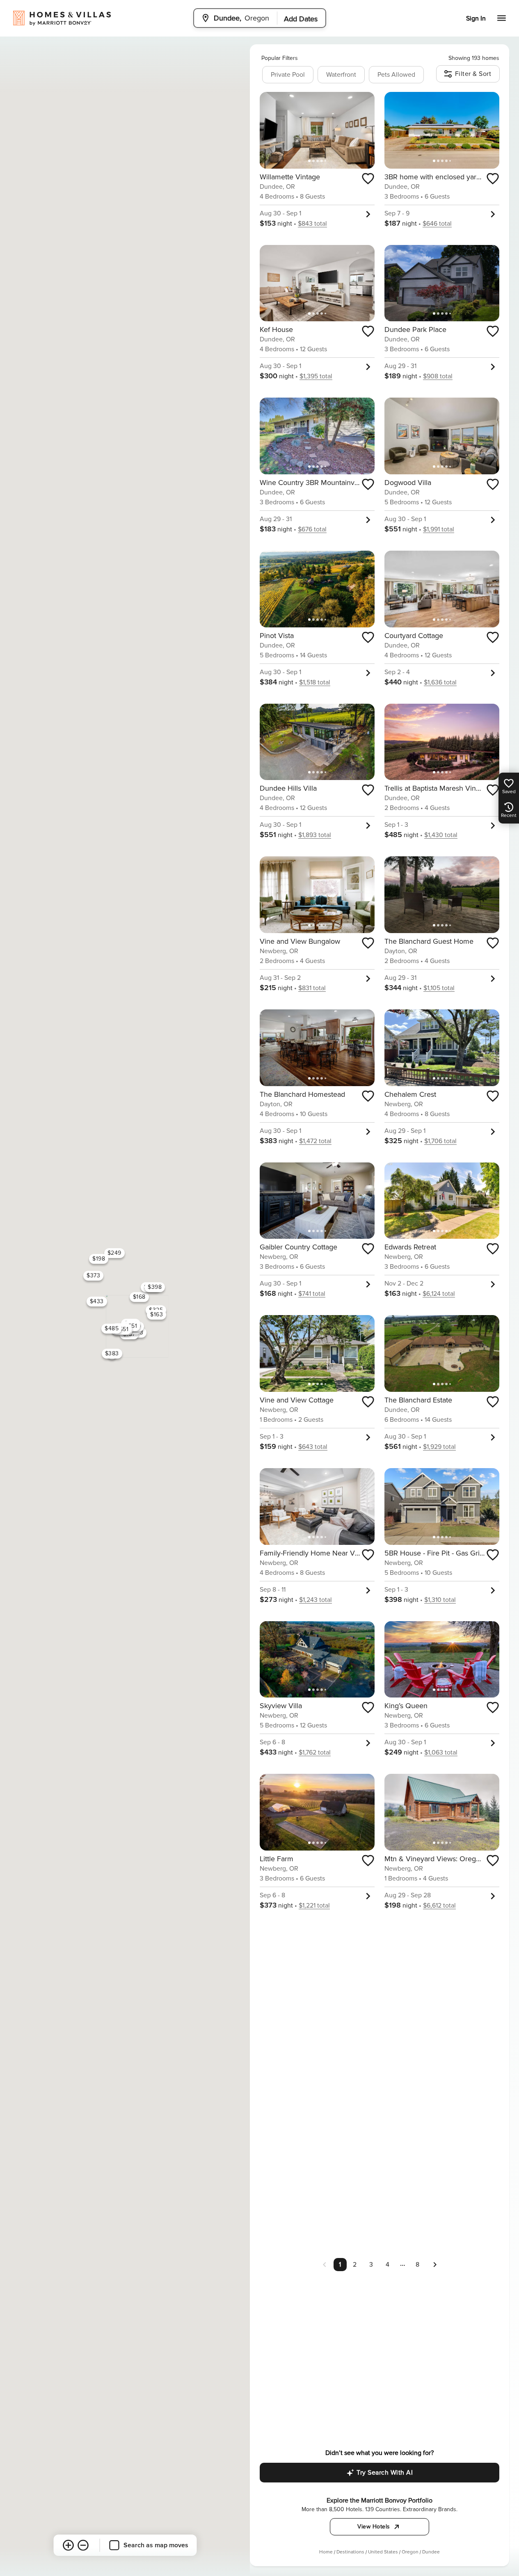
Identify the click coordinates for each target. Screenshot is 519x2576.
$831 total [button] (312, 988)
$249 (114, 1253)
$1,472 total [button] (315, 1141)
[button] (435, 2264)
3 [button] (371, 2265)
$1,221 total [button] (314, 1906)
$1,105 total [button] (439, 988)
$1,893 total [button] (315, 835)
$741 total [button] (312, 1294)
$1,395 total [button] (316, 376)
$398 (155, 1287)
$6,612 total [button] (439, 1906)
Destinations (350, 2552)
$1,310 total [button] (440, 1600)
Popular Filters (280, 58)
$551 (122, 1329)
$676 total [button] (312, 529)
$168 (139, 1297)
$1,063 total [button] (441, 1752)
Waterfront (341, 75)
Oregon (410, 2552)
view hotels (374, 2527)
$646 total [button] (437, 224)
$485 (112, 1328)
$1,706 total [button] (440, 1141)
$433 (96, 1301)
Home (326, 2552)
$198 (99, 1259)
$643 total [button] (313, 1447)
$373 (93, 1275)
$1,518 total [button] (315, 682)
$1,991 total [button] (439, 529)
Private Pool (288, 75)
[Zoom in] (68, 2545)
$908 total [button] (438, 376)
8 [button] (417, 2265)
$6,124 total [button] (439, 1294)
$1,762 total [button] (315, 1752)
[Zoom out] (83, 2545)
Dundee (431, 2552)
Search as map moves (156, 2545)
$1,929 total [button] (439, 1447)
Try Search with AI (385, 2473)
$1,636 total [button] (440, 682)
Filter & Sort (473, 74)
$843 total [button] (312, 224)
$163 (157, 1314)
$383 (112, 1353)
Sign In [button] (476, 18)
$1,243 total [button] (316, 1600)
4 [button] (388, 2265)
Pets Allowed (396, 75)
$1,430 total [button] (441, 835)
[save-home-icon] (368, 178)
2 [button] (355, 2265)
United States (383, 2552)
